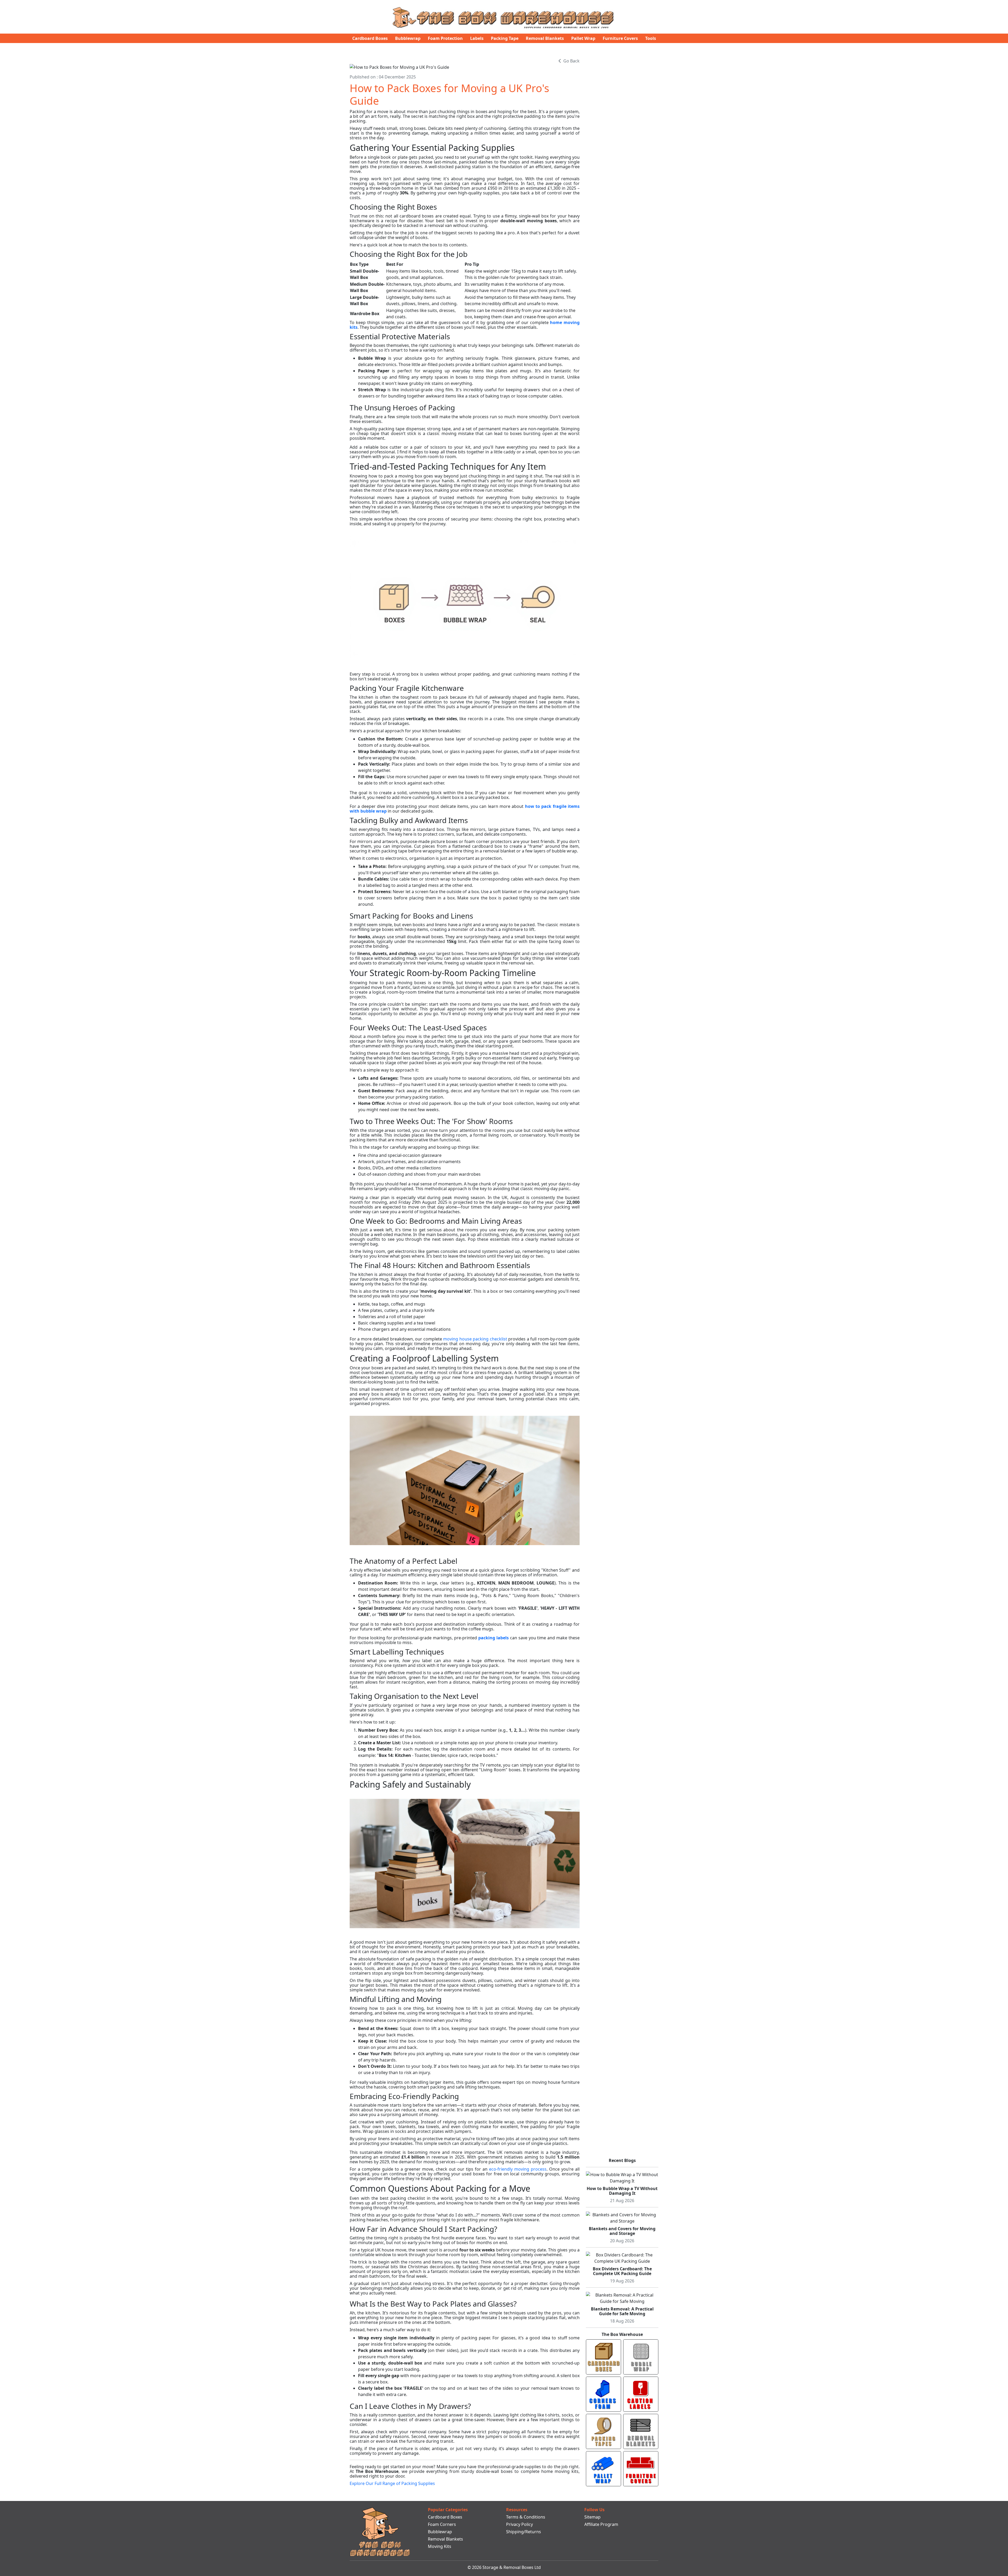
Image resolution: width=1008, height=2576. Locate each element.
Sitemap (592, 2517)
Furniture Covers (620, 38)
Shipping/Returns (524, 2532)
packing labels (493, 1638)
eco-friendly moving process (518, 2169)
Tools (651, 38)
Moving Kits (440, 2546)
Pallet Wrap (583, 38)
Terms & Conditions (526, 2517)
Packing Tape (505, 38)
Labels (477, 38)
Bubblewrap (408, 38)
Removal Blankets (545, 38)
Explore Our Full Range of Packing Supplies (392, 2483)
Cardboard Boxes (370, 38)
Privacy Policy (519, 2524)
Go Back (571, 61)
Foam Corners (442, 2524)
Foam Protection (445, 38)
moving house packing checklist (475, 1339)
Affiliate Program (601, 2524)
